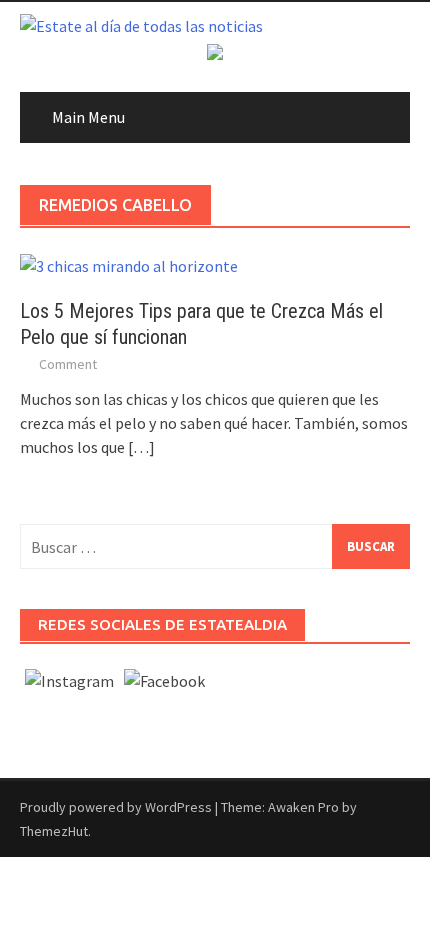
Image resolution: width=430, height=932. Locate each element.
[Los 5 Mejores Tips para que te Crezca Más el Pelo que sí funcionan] (129, 264)
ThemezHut (54, 831)
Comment (68, 364)
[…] (140, 447)
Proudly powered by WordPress (116, 807)
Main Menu (88, 117)
